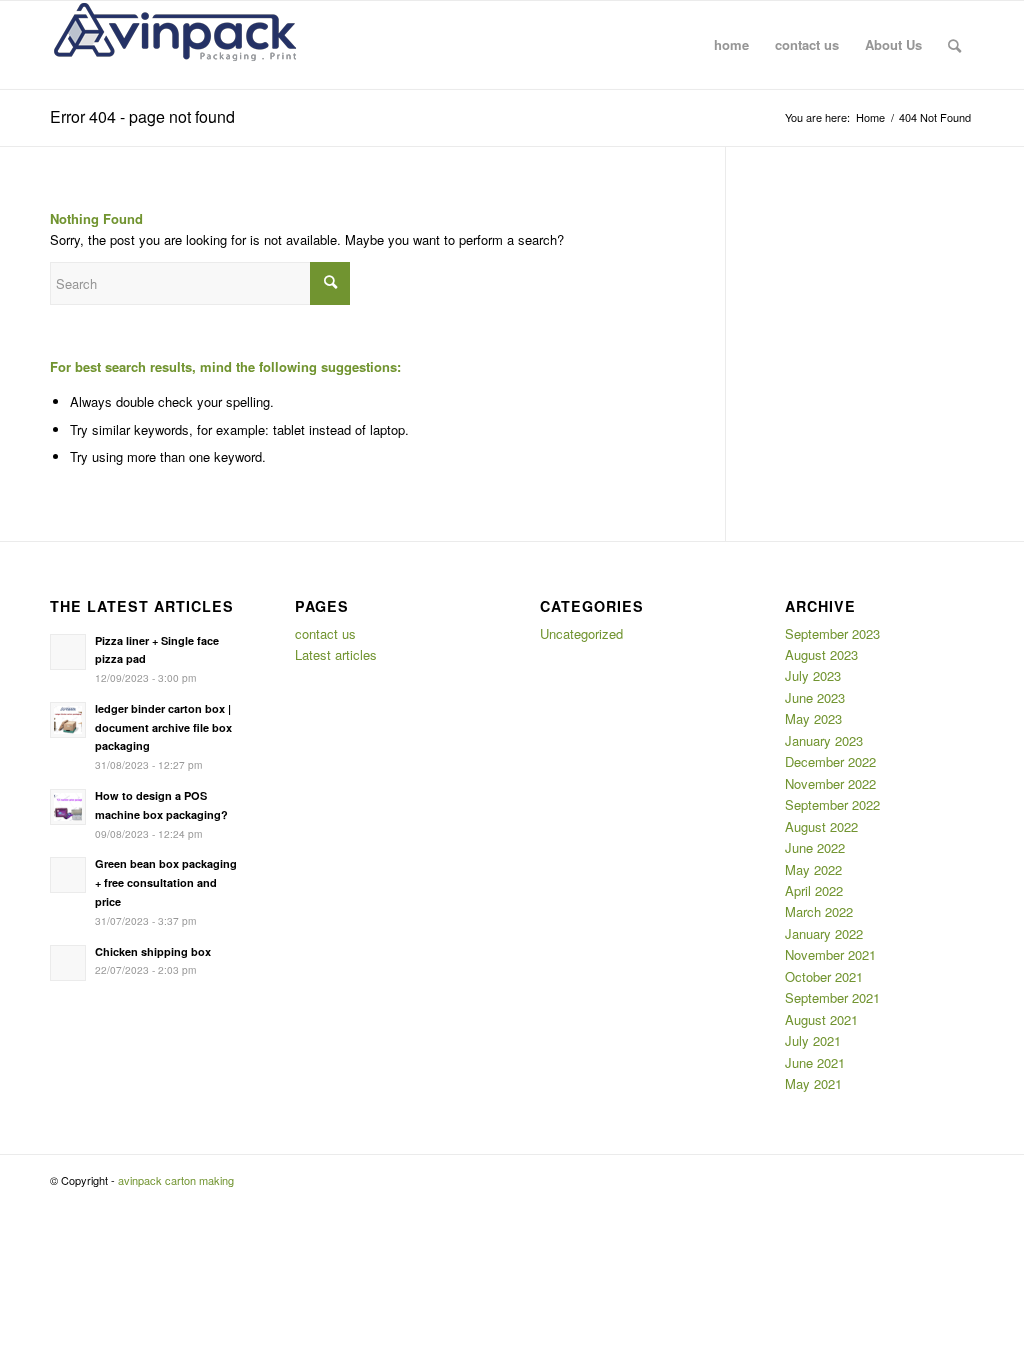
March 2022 (819, 911)
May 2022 (813, 869)
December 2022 (830, 761)
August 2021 (821, 1019)
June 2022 (815, 847)
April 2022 (814, 890)
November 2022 (830, 783)
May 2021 (813, 1083)
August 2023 (821, 654)
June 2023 (815, 697)
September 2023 (832, 633)
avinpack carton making (176, 1180)
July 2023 (813, 675)
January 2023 (824, 740)
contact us (325, 633)
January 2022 (824, 933)
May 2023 (813, 718)
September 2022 (832, 804)
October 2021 (824, 976)
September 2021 (832, 997)
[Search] (954, 45)
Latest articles (336, 654)
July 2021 (813, 1040)
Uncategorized (581, 633)
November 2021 (830, 954)
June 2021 (815, 1062)
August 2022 (821, 826)
